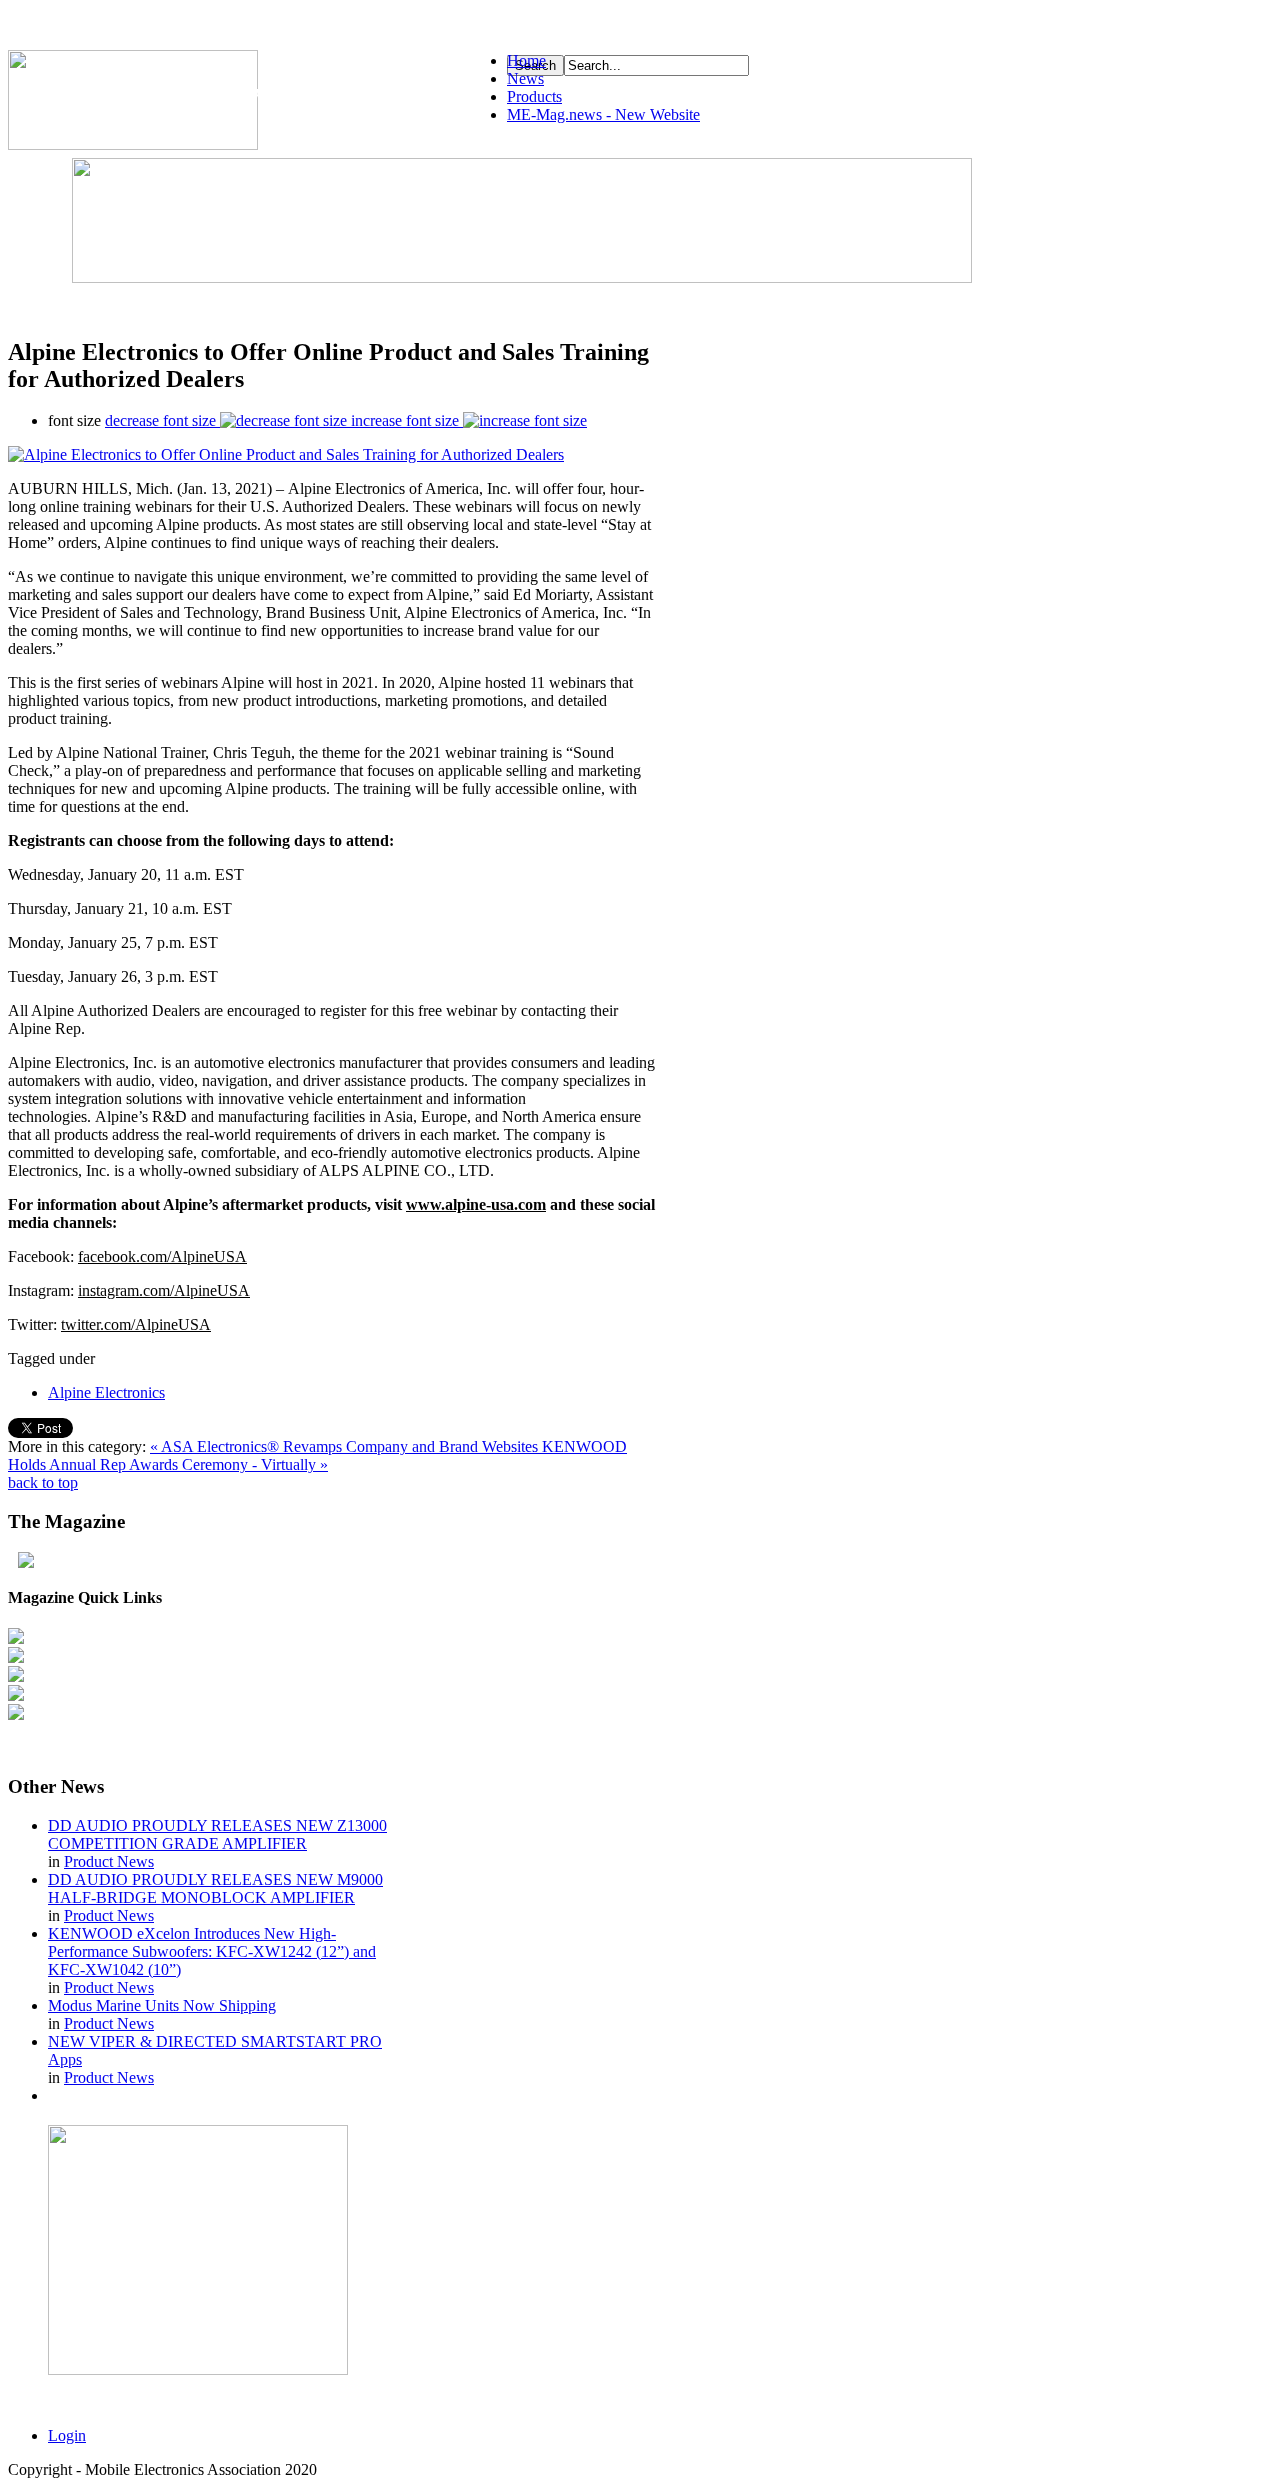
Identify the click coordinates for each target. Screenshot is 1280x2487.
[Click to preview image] (286, 454)
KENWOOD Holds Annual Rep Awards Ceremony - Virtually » (317, 1455)
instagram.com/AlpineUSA (164, 1290)
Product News (109, 1861)
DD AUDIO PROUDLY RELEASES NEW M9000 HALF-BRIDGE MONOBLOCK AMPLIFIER (215, 1888)
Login (67, 2435)
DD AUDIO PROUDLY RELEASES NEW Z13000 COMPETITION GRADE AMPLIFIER (217, 1834)
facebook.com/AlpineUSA (162, 1256)
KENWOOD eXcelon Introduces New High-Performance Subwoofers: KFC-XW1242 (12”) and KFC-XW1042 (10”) (212, 1951)
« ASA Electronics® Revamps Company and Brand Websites (346, 1446)
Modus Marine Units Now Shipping (162, 2005)
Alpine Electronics (106, 1392)
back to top (43, 1482)
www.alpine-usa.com (476, 1204)
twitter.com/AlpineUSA (136, 1324)
